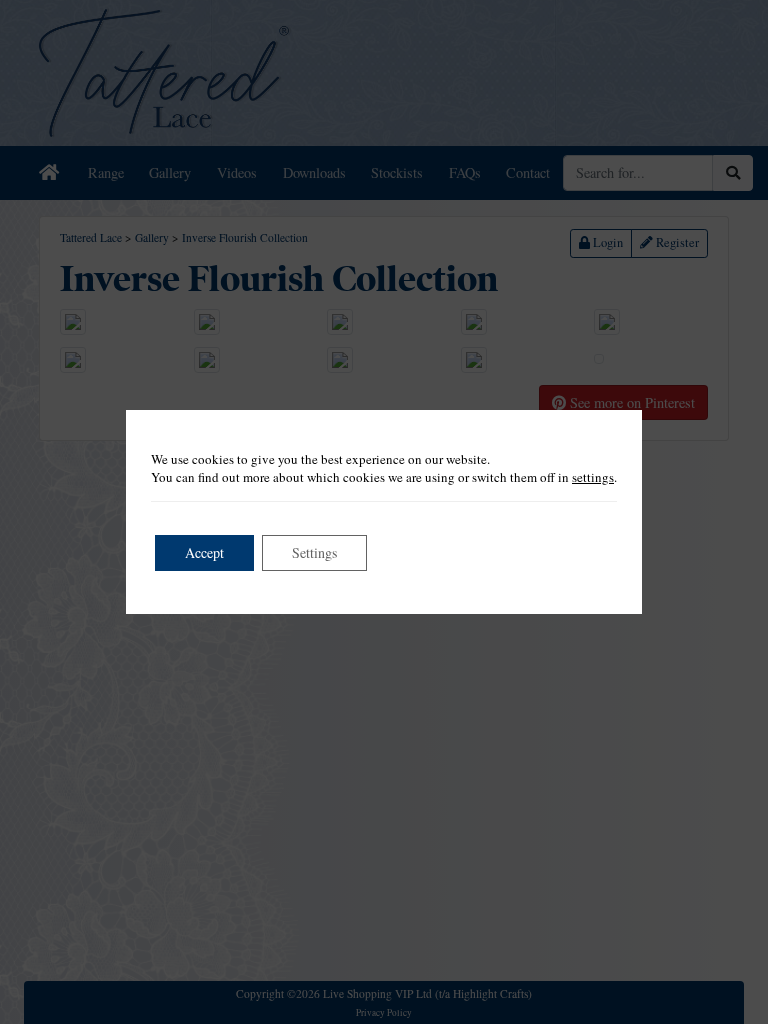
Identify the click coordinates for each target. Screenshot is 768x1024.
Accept (204, 552)
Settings (314, 552)
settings (593, 477)
